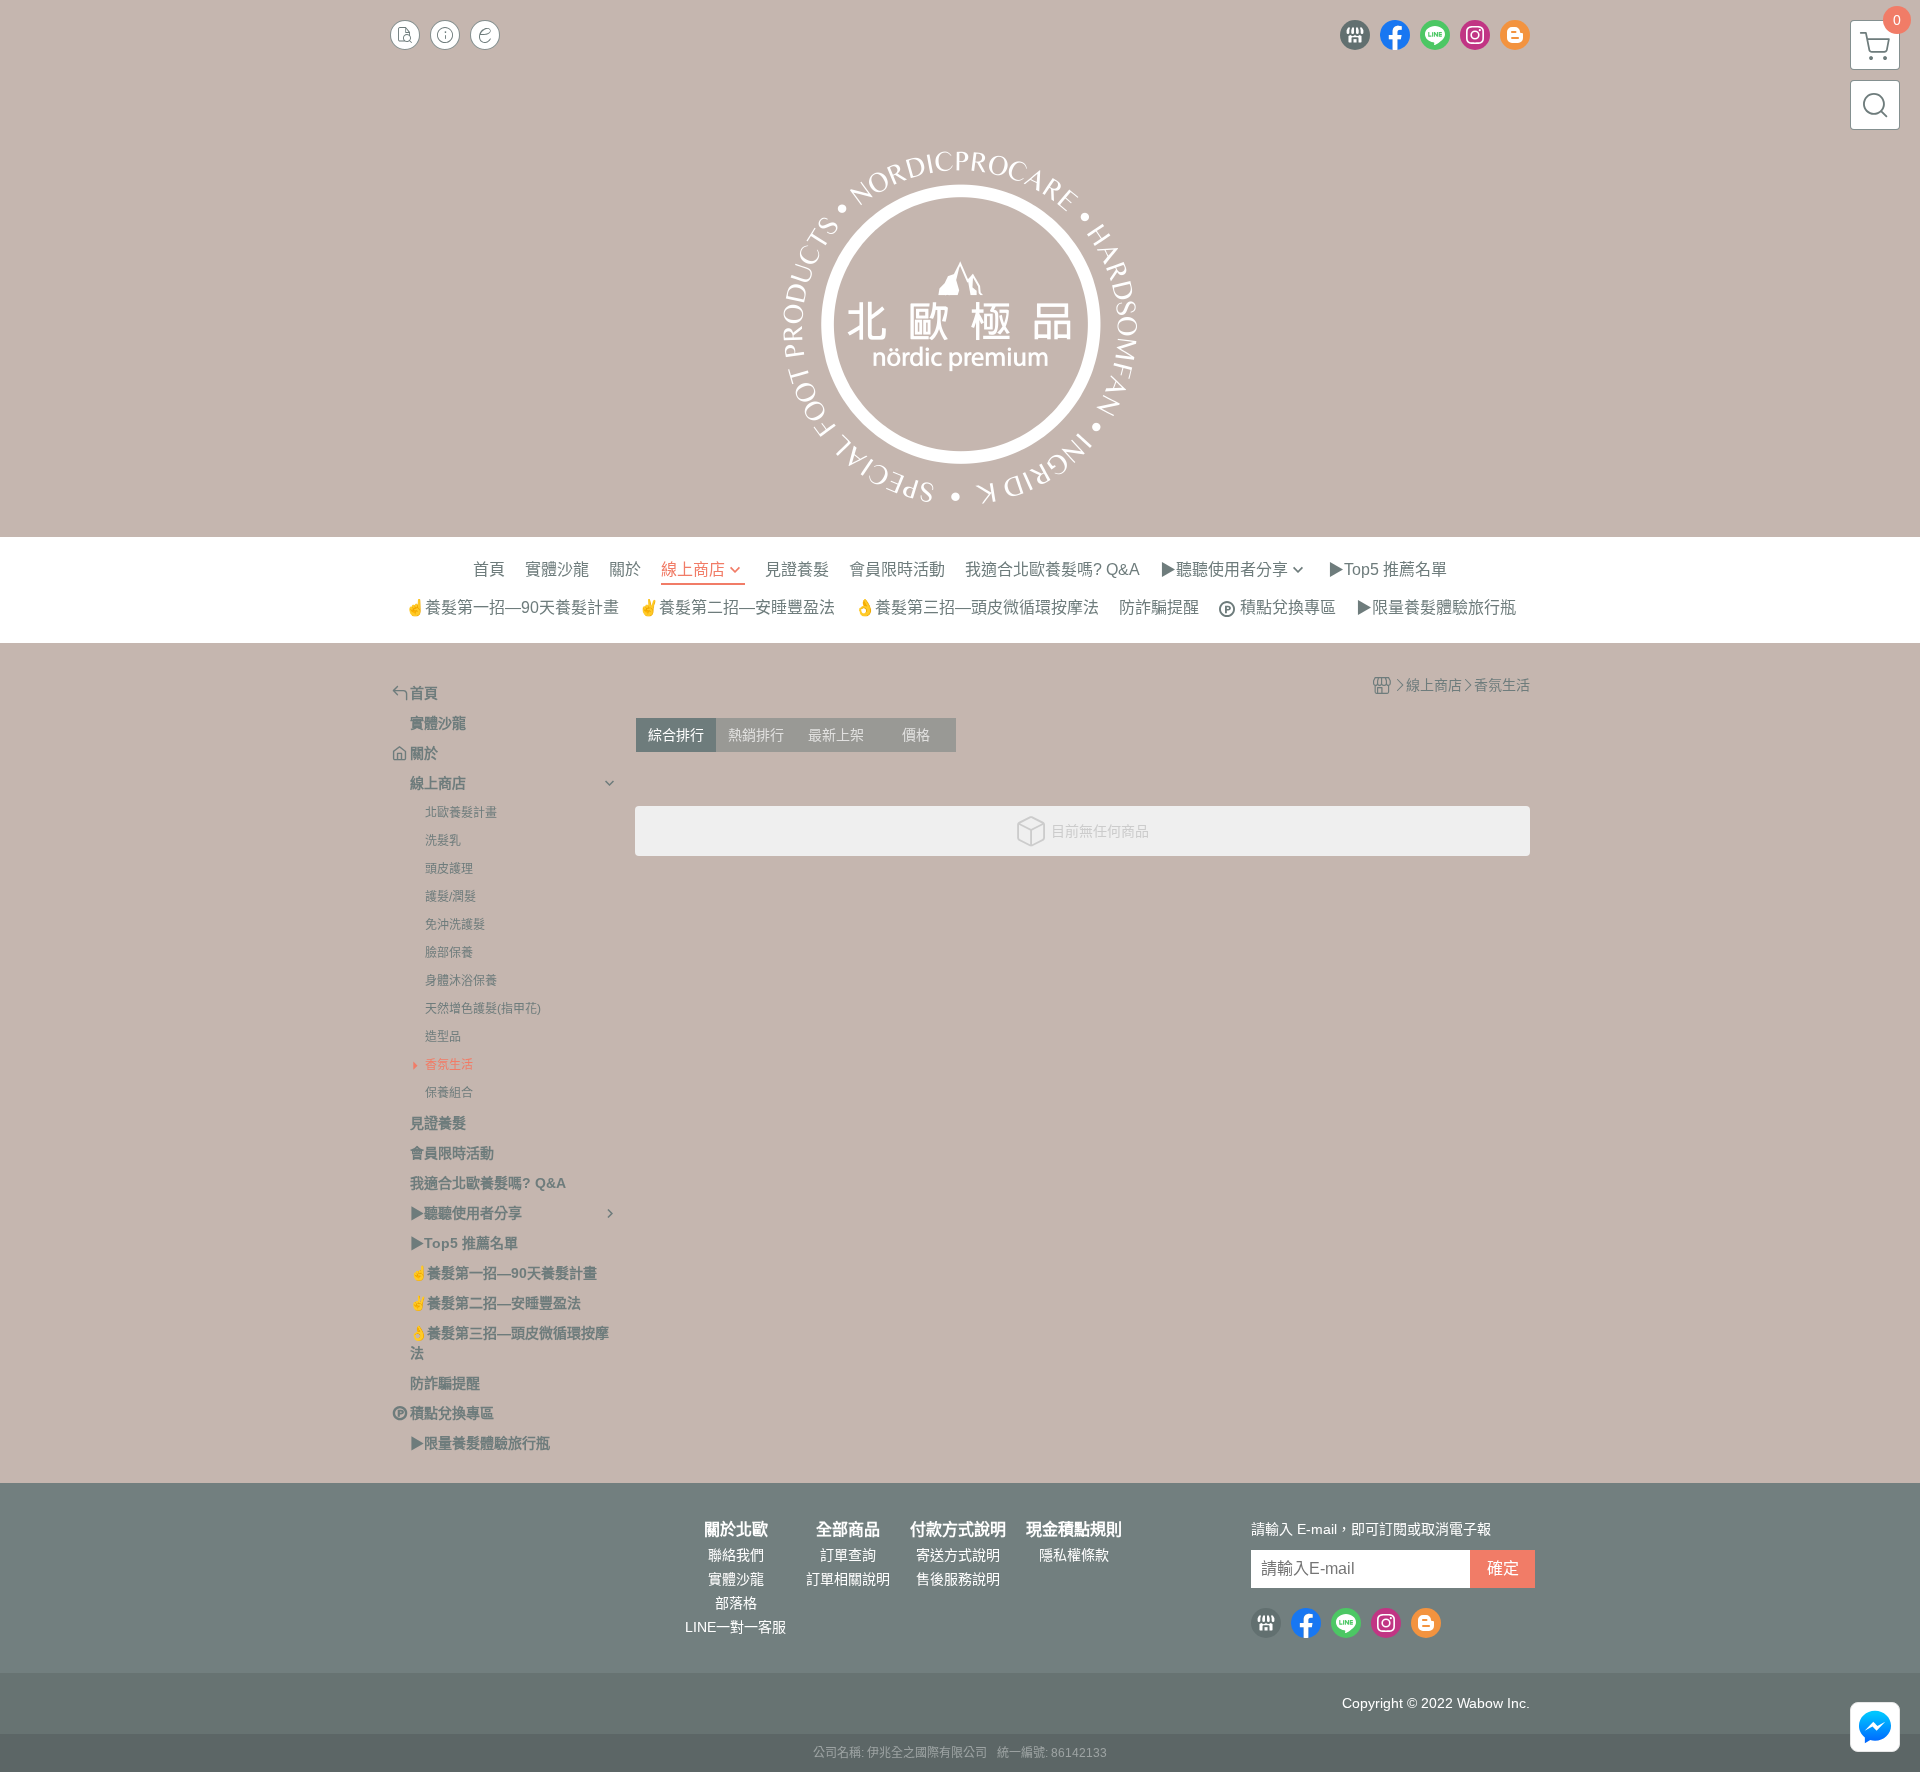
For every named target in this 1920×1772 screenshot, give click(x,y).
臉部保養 (449, 953)
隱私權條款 (1074, 1555)
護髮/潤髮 (450, 897)
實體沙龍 (736, 1579)
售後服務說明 (958, 1579)
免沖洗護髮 (455, 925)
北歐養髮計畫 (461, 813)
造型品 (443, 1037)
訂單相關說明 (848, 1579)
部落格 (736, 1603)
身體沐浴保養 (461, 981)
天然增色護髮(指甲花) (483, 1009)
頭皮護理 (449, 869)
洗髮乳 (443, 841)
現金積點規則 (1074, 1530)
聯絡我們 (736, 1555)
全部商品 (848, 1530)
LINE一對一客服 (735, 1627)
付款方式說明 (958, 1530)
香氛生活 (449, 1065)
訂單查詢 (848, 1555)
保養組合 (449, 1093)
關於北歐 (736, 1530)
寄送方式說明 (958, 1555)
